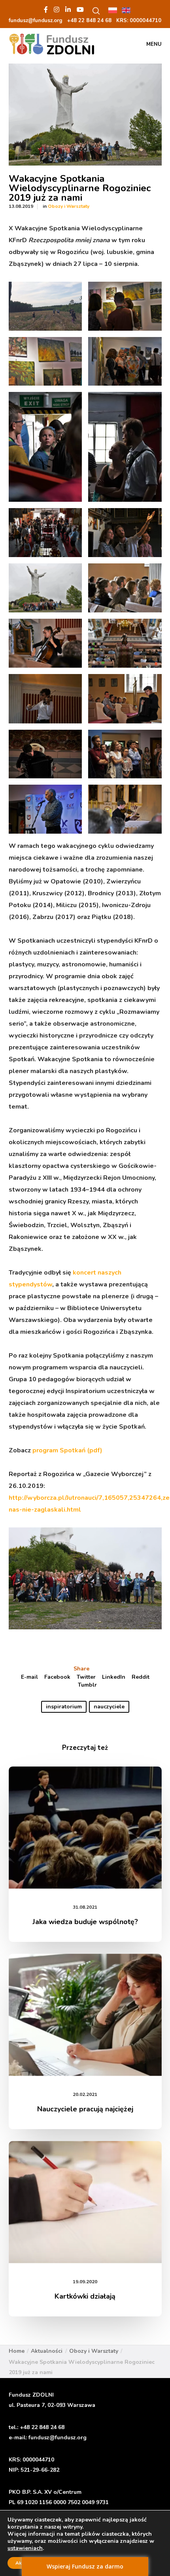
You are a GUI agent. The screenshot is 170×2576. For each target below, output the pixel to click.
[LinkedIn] (68, 9)
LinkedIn (114, 1677)
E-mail (29, 1677)
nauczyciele (109, 1707)
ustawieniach (25, 2548)
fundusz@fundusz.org (58, 2438)
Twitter (86, 1677)
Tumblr (87, 1685)
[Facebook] (46, 9)
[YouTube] (80, 9)
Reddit (141, 1677)
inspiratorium (64, 1707)
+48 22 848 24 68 (42, 2427)
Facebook (57, 1677)
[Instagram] (57, 9)
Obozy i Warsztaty (69, 206)
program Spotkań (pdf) (67, 1450)
